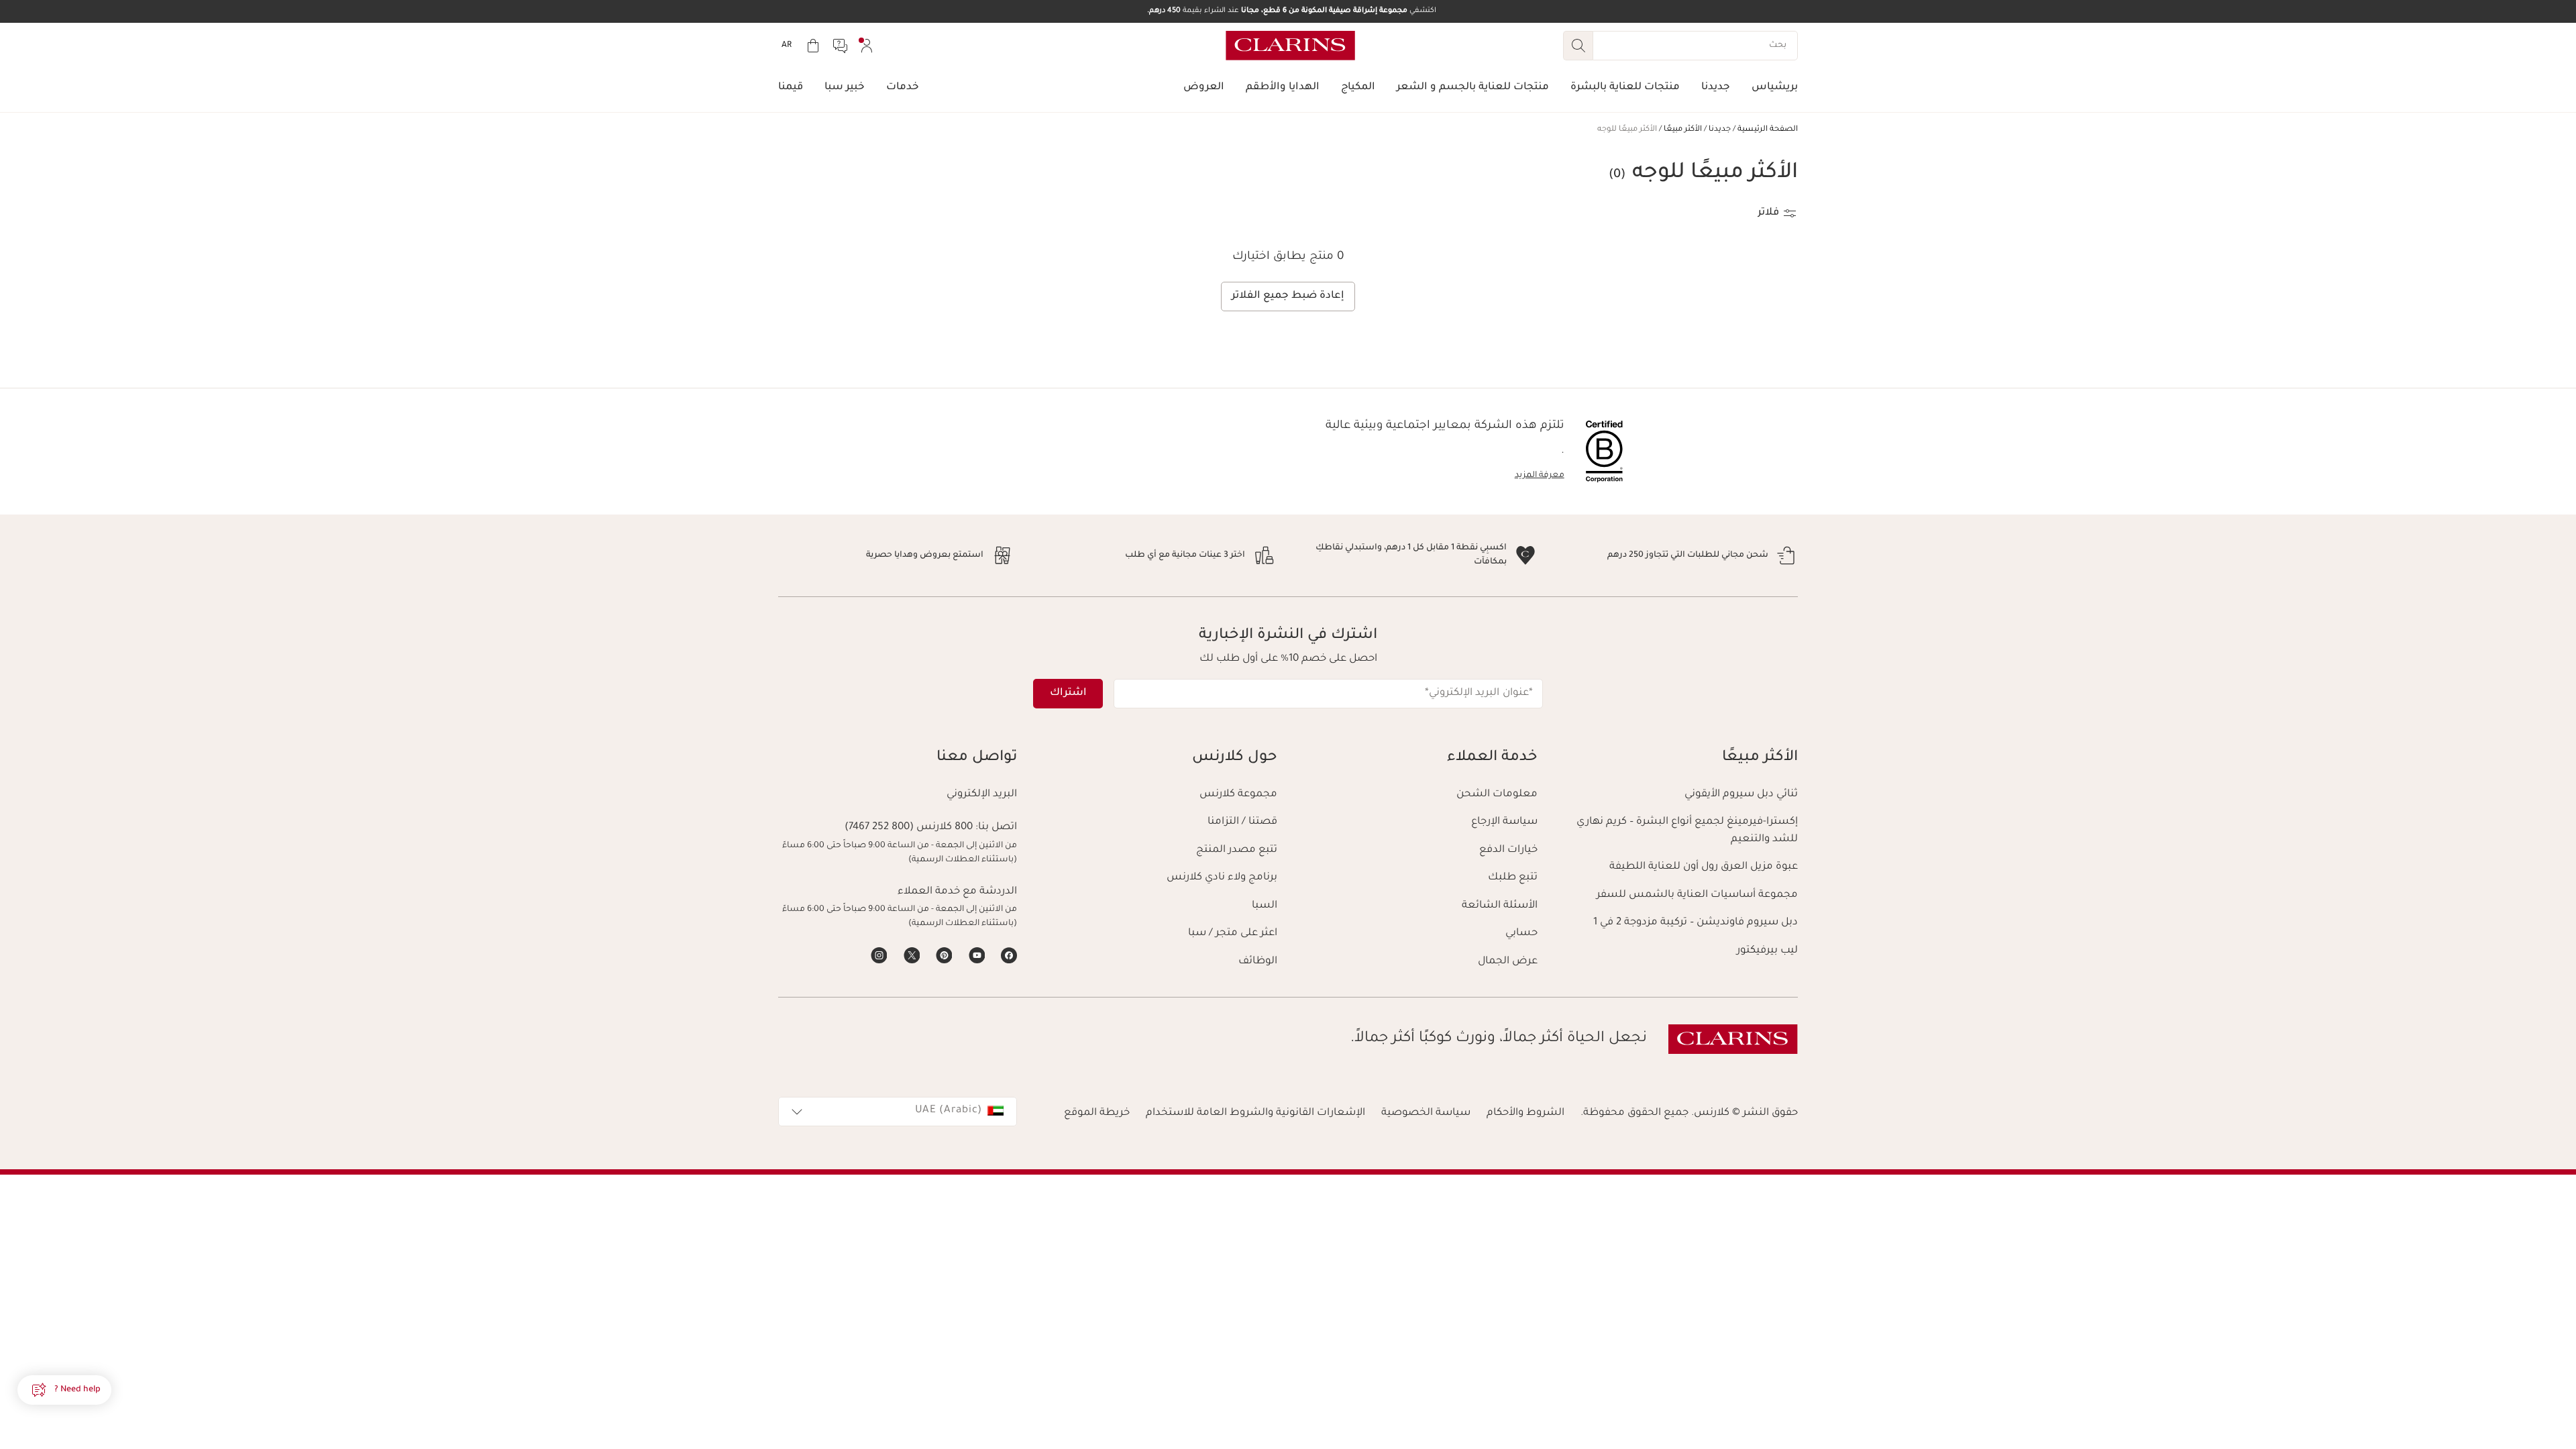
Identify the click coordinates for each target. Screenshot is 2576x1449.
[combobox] (898, 1112)
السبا (1265, 906)
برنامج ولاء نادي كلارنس (1222, 878)
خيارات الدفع (1508, 850)
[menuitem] (867, 46)
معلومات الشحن (1497, 795)
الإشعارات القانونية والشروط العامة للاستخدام (1255, 1113)
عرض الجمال (1508, 962)
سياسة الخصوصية (1426, 1113)
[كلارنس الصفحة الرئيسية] (1290, 46)
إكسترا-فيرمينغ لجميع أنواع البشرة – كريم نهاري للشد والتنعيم (1687, 831)
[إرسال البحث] (1578, 46)
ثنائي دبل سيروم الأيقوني (1741, 795)
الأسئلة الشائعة (1500, 906)
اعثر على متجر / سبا (1233, 933)
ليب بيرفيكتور (1767, 951)
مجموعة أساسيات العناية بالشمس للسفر (1697, 895)
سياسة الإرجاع (1504, 822)
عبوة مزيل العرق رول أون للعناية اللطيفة (1704, 867)
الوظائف (1258, 962)
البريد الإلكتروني (982, 795)
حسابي (1521, 933)
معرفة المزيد (1540, 476)
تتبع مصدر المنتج (1237, 850)
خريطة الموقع (1097, 1113)
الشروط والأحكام (1525, 1113)
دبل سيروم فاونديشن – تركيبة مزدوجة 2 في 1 (1696, 923)
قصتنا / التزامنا (1242, 822)
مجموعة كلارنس (1238, 795)
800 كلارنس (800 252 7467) (909, 827)
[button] (64, 1390)
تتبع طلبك (1513, 878)
